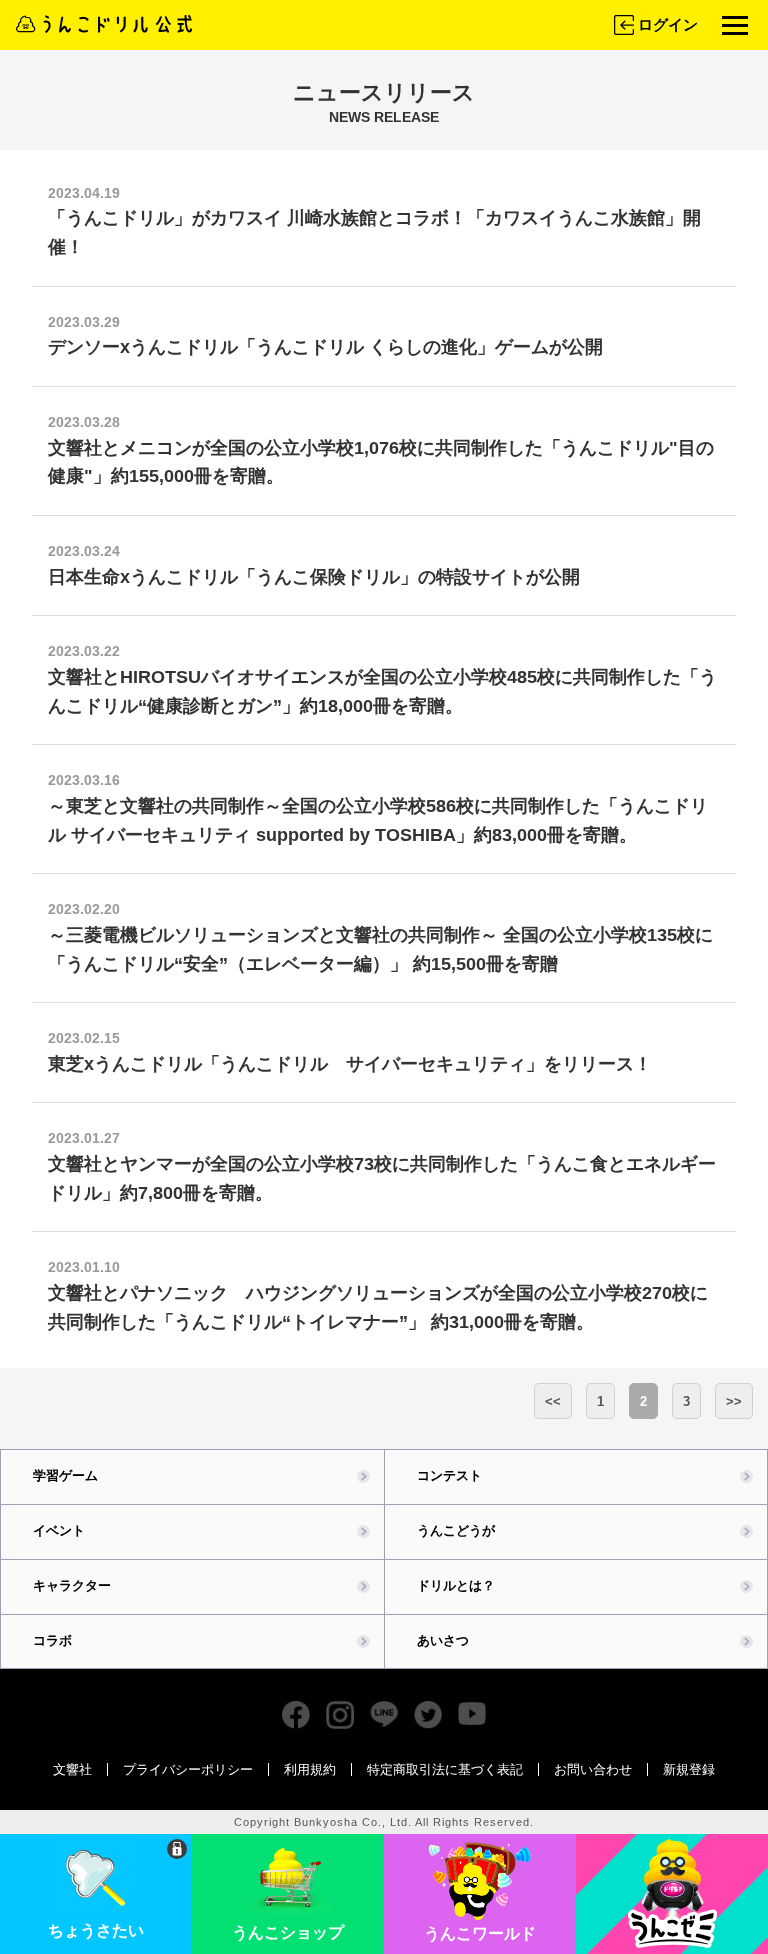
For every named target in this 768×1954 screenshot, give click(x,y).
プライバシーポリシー (188, 1769)
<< (553, 1401)
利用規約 (310, 1769)
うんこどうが (456, 1530)
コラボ (52, 1640)
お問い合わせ (593, 1769)
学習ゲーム (65, 1475)
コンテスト (449, 1475)
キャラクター (72, 1585)
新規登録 (689, 1769)
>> (734, 1401)
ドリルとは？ (456, 1585)
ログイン (668, 24)
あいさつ (443, 1640)
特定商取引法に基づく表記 (445, 1769)
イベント (59, 1530)
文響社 (72, 1769)
